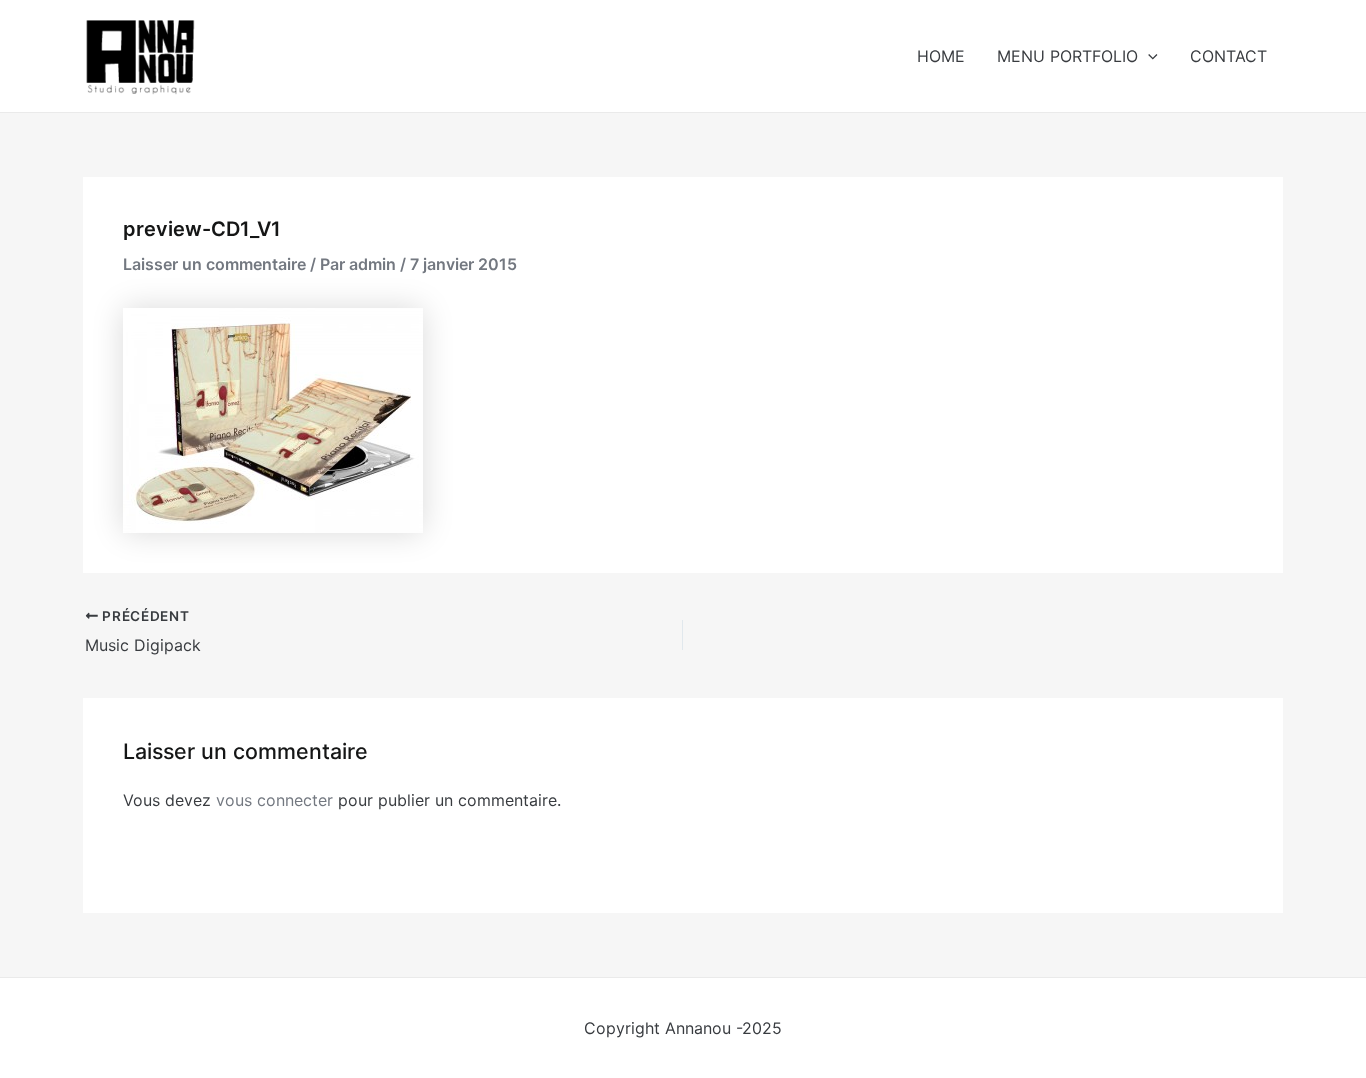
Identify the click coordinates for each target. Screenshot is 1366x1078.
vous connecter (274, 800)
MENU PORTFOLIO (1067, 56)
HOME (941, 56)
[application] (1148, 56)
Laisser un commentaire (214, 264)
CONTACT (1228, 56)
